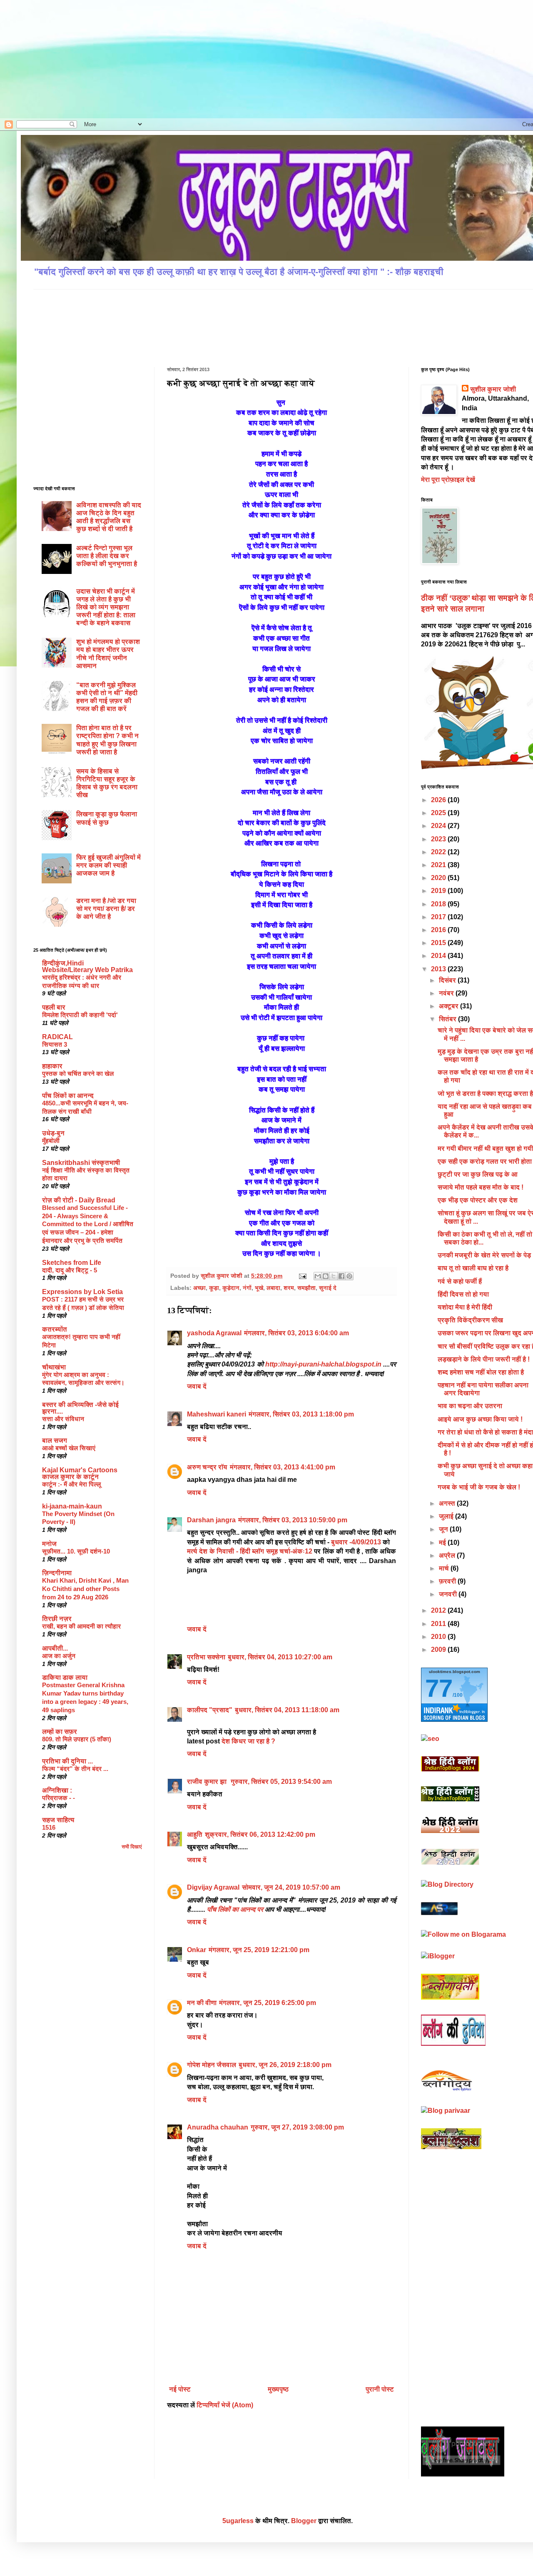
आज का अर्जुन (59, 1656)
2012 (439, 1610)
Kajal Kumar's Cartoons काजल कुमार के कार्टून (80, 1473)
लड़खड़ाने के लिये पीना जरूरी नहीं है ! (484, 1359)
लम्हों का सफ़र (60, 1732)
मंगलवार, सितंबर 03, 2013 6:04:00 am (296, 1333)
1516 (49, 1827)
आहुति (195, 1834)
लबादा (273, 1288)
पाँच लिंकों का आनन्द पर (235, 1909)
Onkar (197, 1950)
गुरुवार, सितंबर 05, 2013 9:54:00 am (281, 1782)
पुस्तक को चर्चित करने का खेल (78, 1074)
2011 (439, 1624)
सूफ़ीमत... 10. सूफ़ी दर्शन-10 (76, 1551)
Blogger (304, 2521)
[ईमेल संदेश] (302, 1276)
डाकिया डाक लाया (65, 1677)
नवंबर (447, 993)
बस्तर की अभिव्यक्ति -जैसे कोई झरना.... (80, 1408)
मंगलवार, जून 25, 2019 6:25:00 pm (268, 2003)
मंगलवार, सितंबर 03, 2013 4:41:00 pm (283, 1467)
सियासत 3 (55, 1044)
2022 (439, 852)
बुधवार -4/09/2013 (356, 1542)
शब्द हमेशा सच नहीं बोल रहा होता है (481, 1372)
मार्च (445, 1568)
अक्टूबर (450, 1006)
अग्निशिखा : (57, 1790)
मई (443, 1542)
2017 (439, 917)
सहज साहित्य (58, 1820)
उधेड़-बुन (53, 1133)
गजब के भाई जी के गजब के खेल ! (479, 1487)
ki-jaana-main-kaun (72, 1506)
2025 (439, 813)
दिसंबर (448, 980)
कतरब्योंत (55, 1329)
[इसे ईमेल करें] (318, 1276)
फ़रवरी (448, 1581)
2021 (439, 865)
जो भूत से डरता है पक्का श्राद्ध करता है (485, 1093)
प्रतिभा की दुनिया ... (67, 1761)
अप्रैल (448, 1555)
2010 (439, 1637)
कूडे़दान (231, 1288)
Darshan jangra (211, 1520)
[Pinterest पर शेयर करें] (349, 1276)
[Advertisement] (87, 58)
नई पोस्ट (180, 2389)
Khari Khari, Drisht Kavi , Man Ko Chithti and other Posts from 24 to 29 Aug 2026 (85, 1589)
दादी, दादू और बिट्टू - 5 (70, 1270)
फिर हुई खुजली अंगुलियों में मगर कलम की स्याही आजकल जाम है (108, 865)
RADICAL (57, 1037)
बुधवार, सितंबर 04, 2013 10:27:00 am (280, 1657)
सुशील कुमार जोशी (493, 389)
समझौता (306, 1288)
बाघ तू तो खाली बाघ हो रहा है (473, 1268)
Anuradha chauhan (218, 2127)
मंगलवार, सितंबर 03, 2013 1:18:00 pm (301, 1414)
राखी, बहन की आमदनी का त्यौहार (81, 1626)
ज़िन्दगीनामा (57, 1573)
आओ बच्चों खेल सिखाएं (69, 1448)
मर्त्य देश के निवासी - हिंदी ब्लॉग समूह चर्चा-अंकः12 (250, 1551)
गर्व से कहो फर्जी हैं (460, 1281)
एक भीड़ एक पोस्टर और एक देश (478, 1200)
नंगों (247, 1288)
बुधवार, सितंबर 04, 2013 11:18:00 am (287, 1710)
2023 (439, 839)
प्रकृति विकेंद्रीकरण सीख (470, 1320)
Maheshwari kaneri (217, 1414)
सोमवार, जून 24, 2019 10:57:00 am (291, 1887)
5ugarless (238, 2521)
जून (444, 1529)
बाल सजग (55, 1440)
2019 (439, 891)
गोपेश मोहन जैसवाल (212, 2065)
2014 (439, 956)
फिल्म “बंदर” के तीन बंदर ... (75, 1769)
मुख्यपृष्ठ (278, 2389)
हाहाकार (52, 1066)
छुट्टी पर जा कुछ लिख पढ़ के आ (478, 1174)
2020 (439, 878)
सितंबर (448, 1019)
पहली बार (54, 1007)
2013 (439, 969)
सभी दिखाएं (132, 1847)
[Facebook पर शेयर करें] (341, 1276)
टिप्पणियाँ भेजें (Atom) (225, 2405)
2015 (439, 943)
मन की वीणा (202, 2003)
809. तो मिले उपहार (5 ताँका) (77, 1739)
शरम (289, 1288)
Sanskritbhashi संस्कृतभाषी (81, 1163)
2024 (439, 826)
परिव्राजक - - (59, 1798)
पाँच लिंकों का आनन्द (68, 1096)
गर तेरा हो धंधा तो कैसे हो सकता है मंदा (485, 1432)
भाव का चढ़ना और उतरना (470, 1406)
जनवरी (449, 1594)
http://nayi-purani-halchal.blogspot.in (324, 1364)
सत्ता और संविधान (63, 1419)
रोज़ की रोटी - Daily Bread (79, 1200)
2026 (439, 800)
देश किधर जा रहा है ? (248, 1741)
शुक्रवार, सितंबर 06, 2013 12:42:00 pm (260, 1834)
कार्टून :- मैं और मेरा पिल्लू (71, 1484)
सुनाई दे (328, 1288)
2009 (439, 1650)
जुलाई (447, 1516)
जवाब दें (197, 1386)
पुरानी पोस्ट (380, 2389)
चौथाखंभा (54, 1367)
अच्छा (199, 1288)
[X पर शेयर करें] (334, 1276)
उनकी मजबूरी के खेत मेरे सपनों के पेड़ (484, 1255)
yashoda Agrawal (214, 1333)
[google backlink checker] (430, 1739)
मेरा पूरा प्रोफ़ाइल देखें (448, 480)
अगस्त (448, 1503)
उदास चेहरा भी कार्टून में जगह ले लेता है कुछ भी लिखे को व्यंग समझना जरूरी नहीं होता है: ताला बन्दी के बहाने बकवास (106, 607)
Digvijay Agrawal (213, 1887)
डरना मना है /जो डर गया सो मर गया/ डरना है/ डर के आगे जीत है (106, 909)
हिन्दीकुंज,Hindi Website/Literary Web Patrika (87, 966)
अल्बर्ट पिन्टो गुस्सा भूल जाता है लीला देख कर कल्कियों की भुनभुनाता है (107, 556)
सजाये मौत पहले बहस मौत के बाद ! (481, 1187)
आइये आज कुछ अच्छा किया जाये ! (480, 1419)
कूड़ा (214, 1288)
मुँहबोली (51, 1141)
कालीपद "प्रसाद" (210, 1710)
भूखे (259, 1288)
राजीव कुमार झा (208, 1782)
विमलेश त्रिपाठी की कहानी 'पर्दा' (80, 1015)
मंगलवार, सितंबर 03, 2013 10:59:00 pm (293, 1520)
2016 (439, 930)
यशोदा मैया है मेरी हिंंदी (465, 1307)
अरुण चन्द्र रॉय (207, 1467)
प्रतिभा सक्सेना (206, 1657)
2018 (439, 904)
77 (439, 1688)
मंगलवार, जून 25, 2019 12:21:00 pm (259, 1950)
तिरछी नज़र (57, 1619)
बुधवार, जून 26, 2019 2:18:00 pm (285, 2065)
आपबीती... (55, 1648)
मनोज (49, 1544)
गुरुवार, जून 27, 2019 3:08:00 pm (297, 2127)
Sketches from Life (72, 1263)
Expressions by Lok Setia (82, 1292)
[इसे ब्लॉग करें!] (326, 1276)
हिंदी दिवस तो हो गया (463, 1294)
